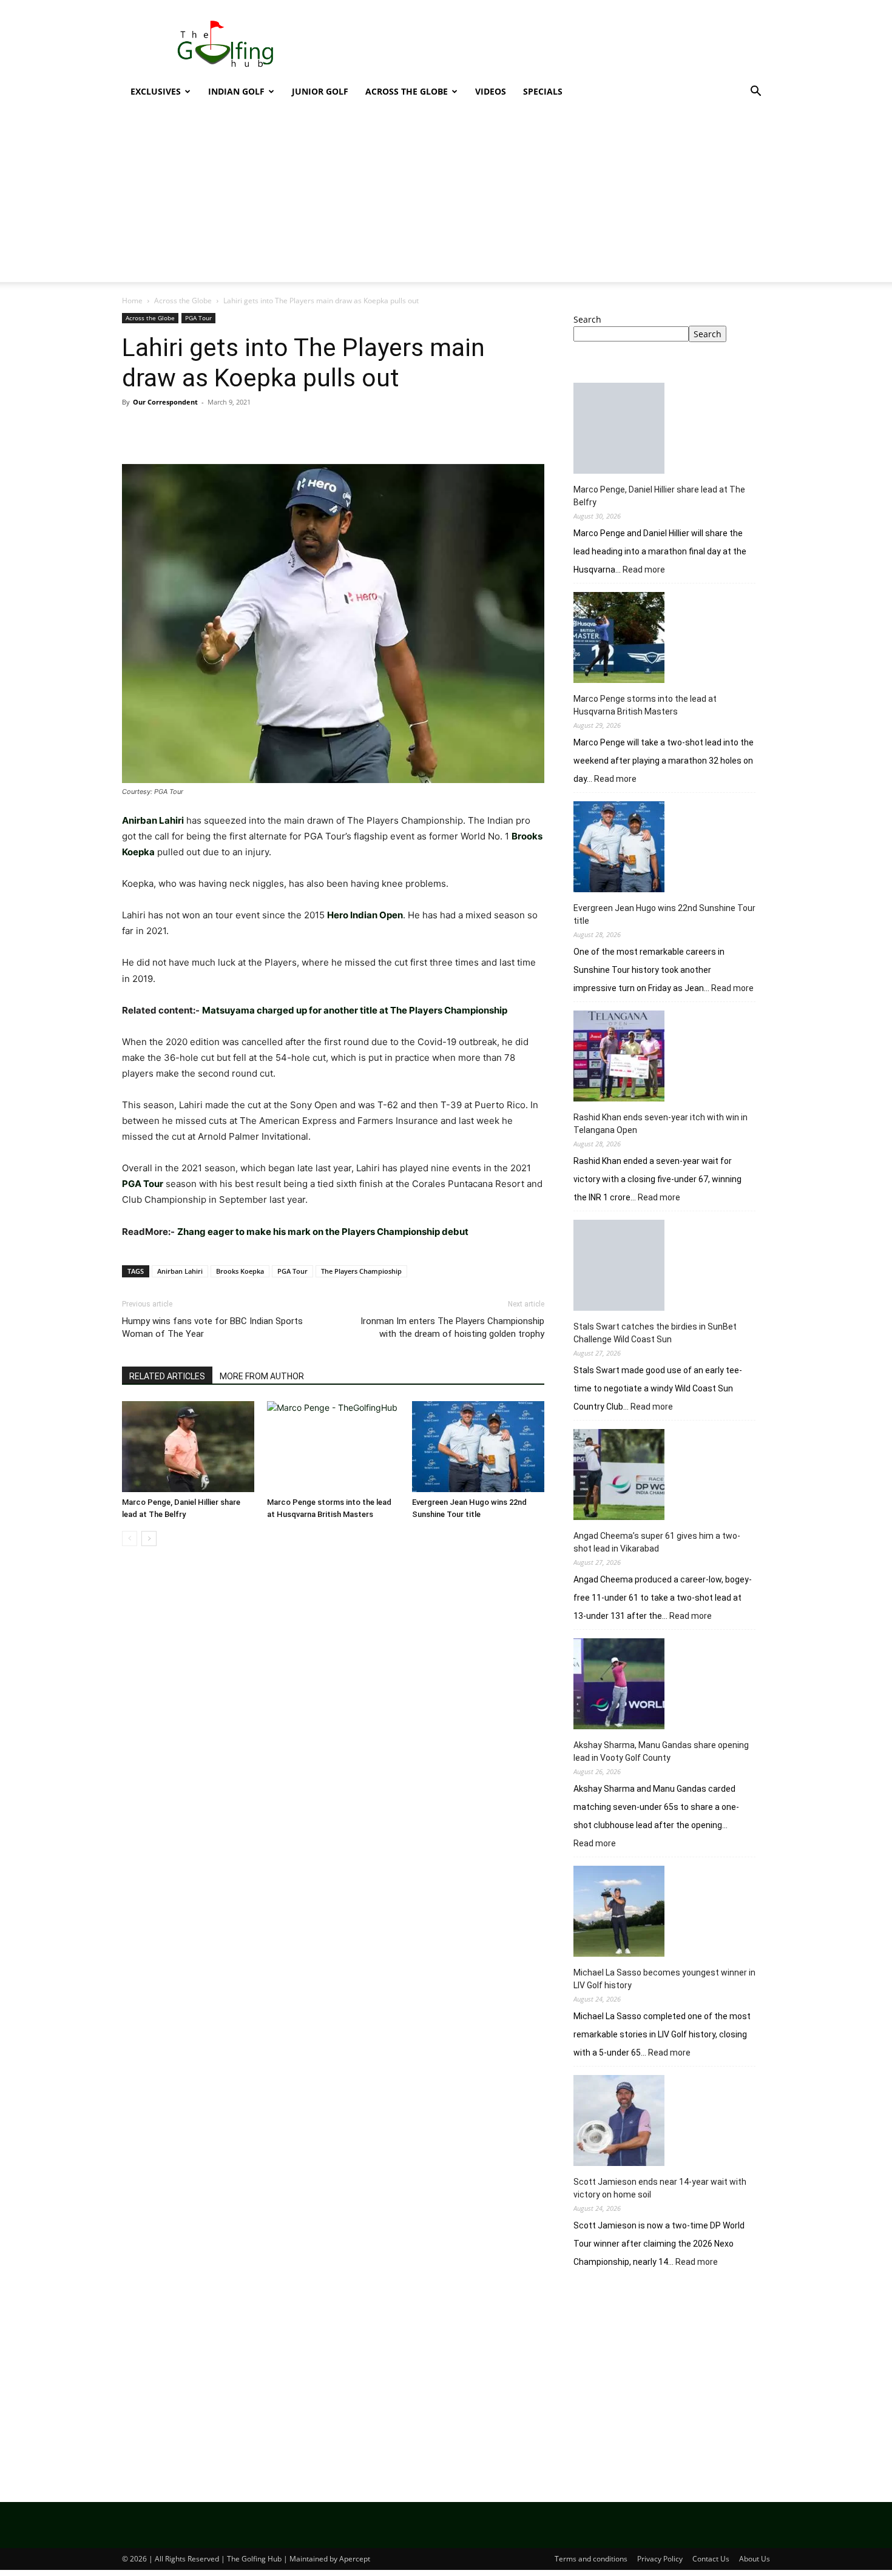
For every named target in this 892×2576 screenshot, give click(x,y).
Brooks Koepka (240, 1271)
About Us (755, 2559)
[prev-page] (130, 1539)
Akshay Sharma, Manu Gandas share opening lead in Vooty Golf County (661, 1751)
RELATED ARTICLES (167, 1376)
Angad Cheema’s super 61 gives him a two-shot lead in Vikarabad (657, 1542)
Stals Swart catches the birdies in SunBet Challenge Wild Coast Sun (655, 1333)
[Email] (274, 429)
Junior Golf (320, 91)
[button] (755, 92)
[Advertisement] (446, 197)
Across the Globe (407, 91)
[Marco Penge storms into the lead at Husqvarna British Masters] (333, 1447)
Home (132, 301)
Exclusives (156, 91)
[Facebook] (134, 429)
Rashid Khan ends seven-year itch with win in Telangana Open (661, 1124)
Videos (491, 91)
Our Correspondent (165, 402)
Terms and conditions (591, 2559)
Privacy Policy (660, 2559)
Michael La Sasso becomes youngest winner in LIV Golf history (664, 1979)
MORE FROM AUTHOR (262, 1376)
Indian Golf (236, 91)
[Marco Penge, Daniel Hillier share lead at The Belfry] (188, 1447)
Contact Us (711, 2559)
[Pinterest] (190, 429)
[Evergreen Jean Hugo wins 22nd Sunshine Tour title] (478, 1447)
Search (587, 319)
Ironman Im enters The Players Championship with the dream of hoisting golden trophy (452, 1327)
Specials (543, 91)
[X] (162, 429)
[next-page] (149, 1539)
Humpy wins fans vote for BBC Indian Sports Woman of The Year (212, 1327)
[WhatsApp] (218, 429)
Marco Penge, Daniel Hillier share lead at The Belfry (659, 496)
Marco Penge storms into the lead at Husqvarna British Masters (645, 705)
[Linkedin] (246, 429)
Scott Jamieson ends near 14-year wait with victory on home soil (660, 2188)
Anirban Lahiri (180, 1271)
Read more (644, 570)
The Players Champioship (361, 1271)
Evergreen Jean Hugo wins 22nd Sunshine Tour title (664, 914)
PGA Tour (198, 318)
